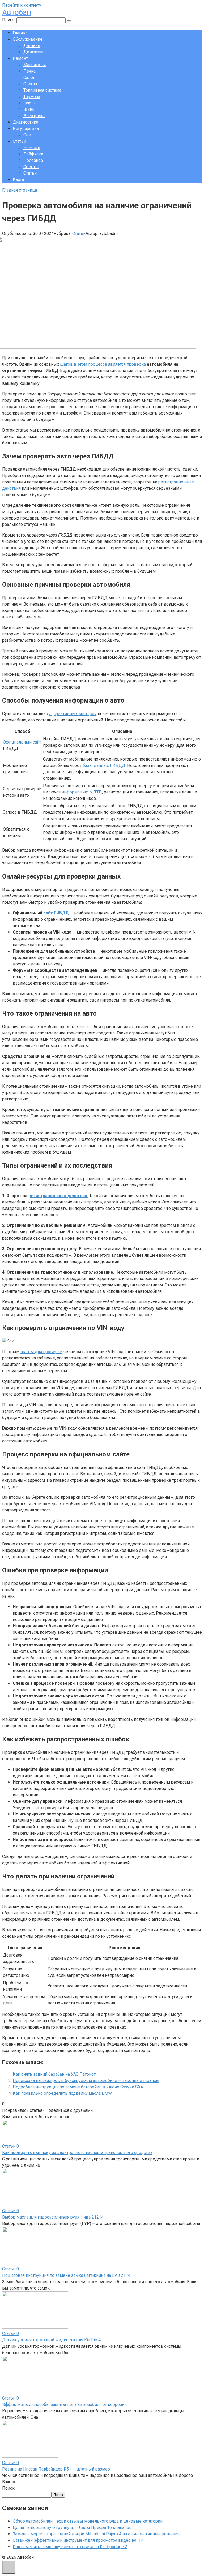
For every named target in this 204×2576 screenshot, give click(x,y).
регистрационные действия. (58, 1196)
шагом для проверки (41, 1352)
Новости (32, 148)
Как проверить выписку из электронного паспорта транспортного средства (77, 2153)
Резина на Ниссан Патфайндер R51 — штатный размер (56, 2469)
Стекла (30, 84)
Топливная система (42, 90)
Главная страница (20, 190)
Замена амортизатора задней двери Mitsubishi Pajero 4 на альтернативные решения (96, 2534)
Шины (29, 109)
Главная (21, 33)
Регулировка (26, 128)
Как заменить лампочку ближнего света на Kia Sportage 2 (70, 2547)
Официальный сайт (22, 742)
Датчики (32, 46)
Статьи (19, 141)
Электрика (34, 116)
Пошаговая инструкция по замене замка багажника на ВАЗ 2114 (66, 2275)
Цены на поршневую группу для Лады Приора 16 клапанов (72, 2528)
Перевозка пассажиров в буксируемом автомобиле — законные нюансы (86, 2081)
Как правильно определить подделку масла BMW (62, 2093)
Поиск (8, 2488)
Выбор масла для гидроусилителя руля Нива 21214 (53, 2217)
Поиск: (9, 20)
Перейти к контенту (22, 5)
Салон (29, 77)
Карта (18, 180)
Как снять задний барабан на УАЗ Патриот (54, 2074)
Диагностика (25, 122)
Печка (29, 71)
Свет (28, 135)
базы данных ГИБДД (104, 765)
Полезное (33, 160)
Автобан (17, 12)
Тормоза (32, 97)
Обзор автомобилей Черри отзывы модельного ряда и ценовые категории (88, 2521)
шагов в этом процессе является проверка (103, 364)
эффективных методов (73, 714)
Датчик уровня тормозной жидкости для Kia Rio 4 (51, 2340)
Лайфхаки (33, 154)
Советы (31, 167)
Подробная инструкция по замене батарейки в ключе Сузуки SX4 (78, 2087)
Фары (29, 103)
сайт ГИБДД (56, 913)
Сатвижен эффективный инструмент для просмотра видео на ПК (78, 2540)
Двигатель (34, 52)
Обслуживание (28, 39)
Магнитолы (35, 65)
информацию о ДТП (82, 792)
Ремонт (20, 58)
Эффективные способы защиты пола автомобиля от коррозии (64, 2404)
